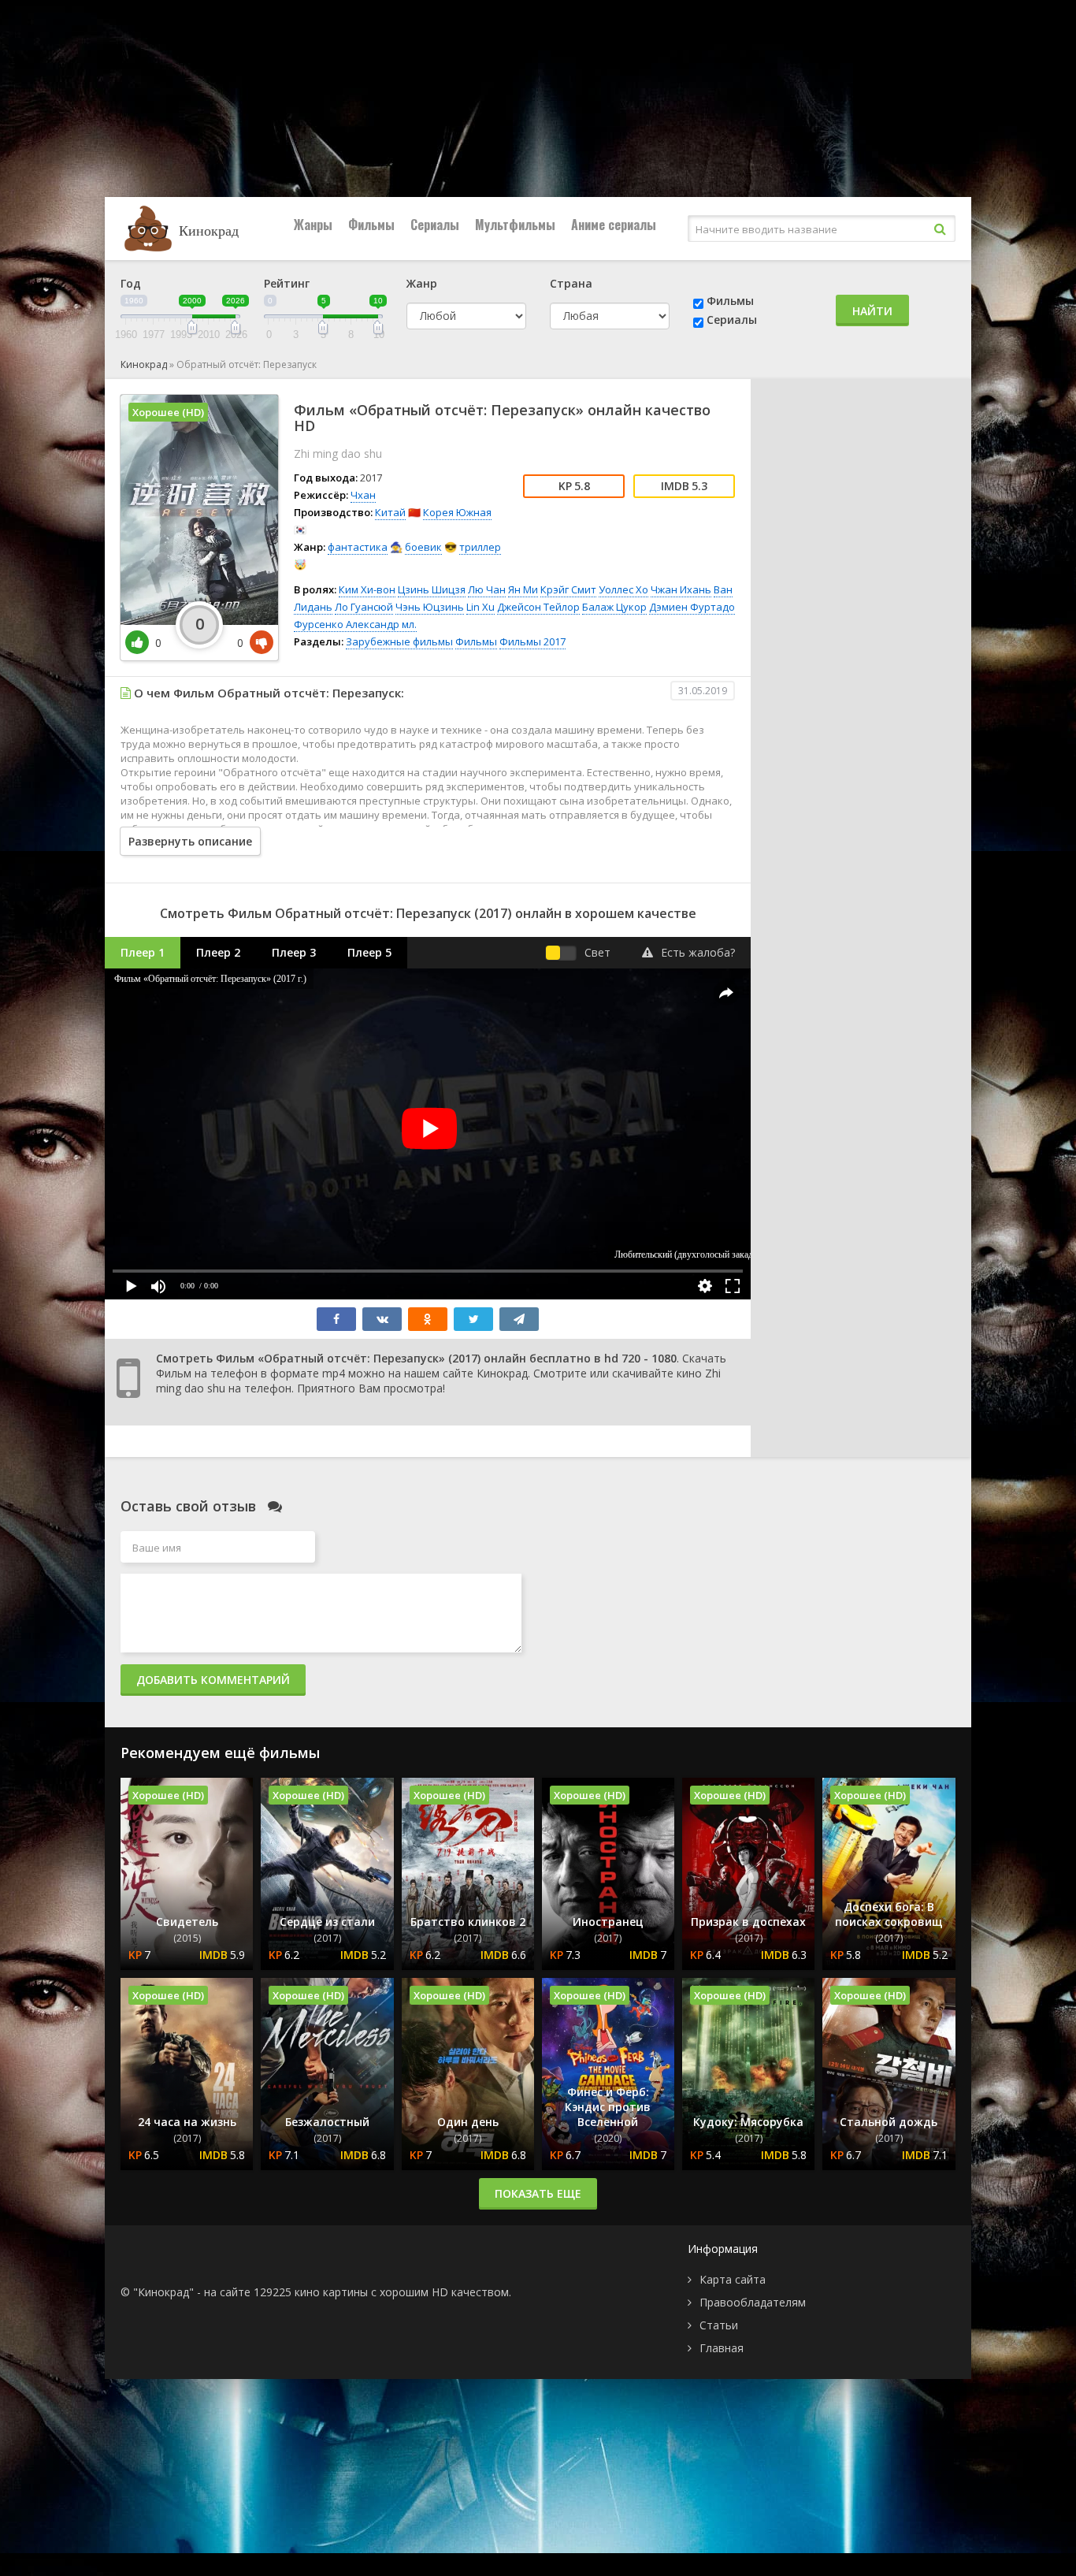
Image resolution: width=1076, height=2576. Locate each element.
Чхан (363, 495)
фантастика (358, 547)
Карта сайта (733, 2279)
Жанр (422, 283)
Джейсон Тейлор (538, 607)
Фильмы (371, 225)
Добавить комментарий (213, 1680)
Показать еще (538, 2193)
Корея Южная (457, 512)
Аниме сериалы (614, 225)
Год (131, 283)
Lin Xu (480, 607)
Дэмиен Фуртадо (692, 607)
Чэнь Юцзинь (430, 607)
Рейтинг (287, 283)
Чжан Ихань (681, 589)
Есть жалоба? (698, 952)
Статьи (719, 2325)
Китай (390, 512)
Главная (722, 2348)
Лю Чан (487, 589)
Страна (571, 283)
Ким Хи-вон (367, 589)
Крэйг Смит (568, 589)
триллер (480, 547)
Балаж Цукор (614, 607)
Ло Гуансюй (364, 607)
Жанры (313, 225)
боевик (423, 547)
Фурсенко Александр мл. (355, 624)
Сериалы (435, 225)
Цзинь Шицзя (432, 589)
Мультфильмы (515, 225)
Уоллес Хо (623, 589)
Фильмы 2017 (532, 641)
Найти (872, 311)
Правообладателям (753, 2302)
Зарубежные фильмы (399, 641)
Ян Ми (523, 589)
